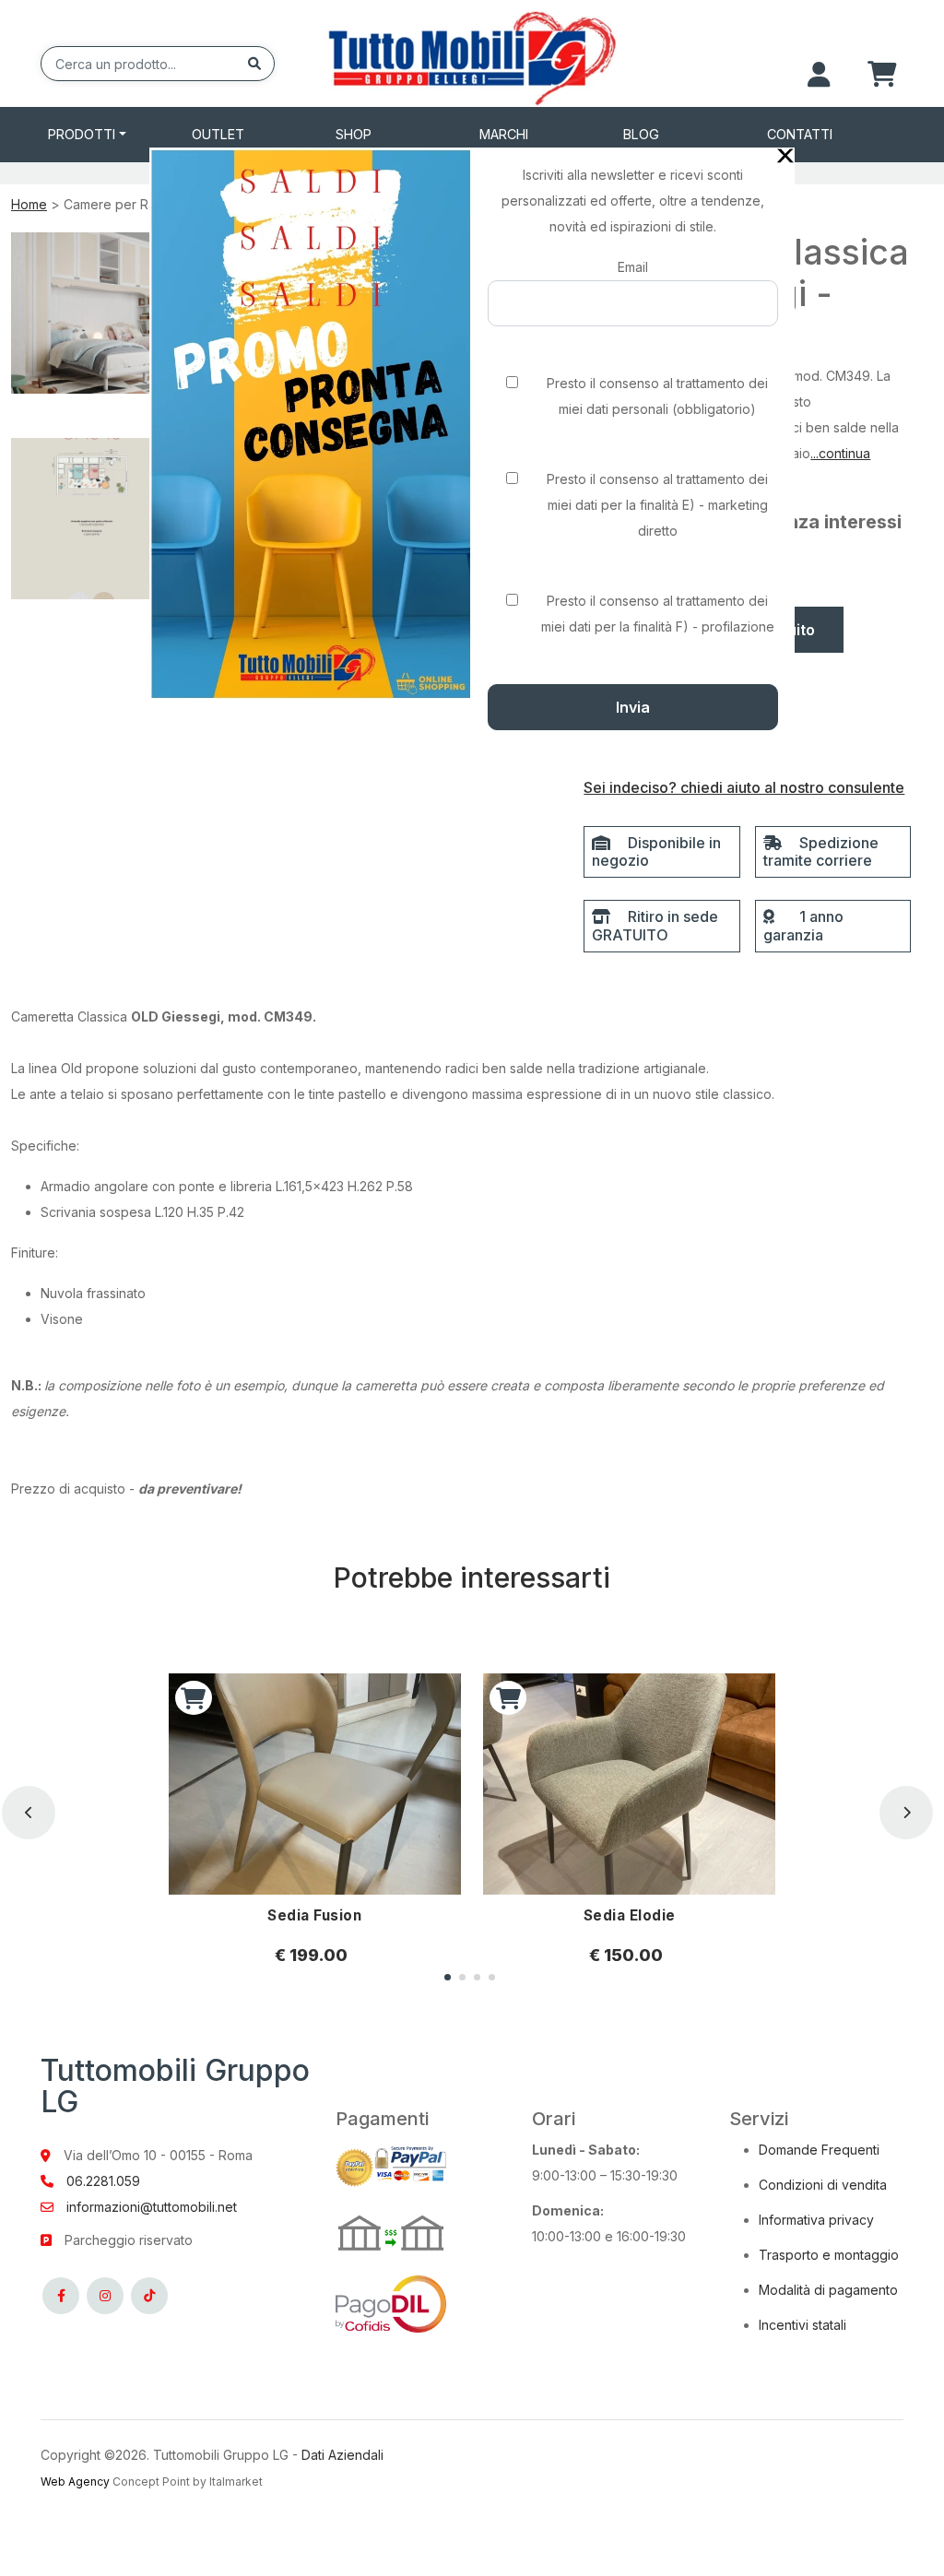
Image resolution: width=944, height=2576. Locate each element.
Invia (633, 707)
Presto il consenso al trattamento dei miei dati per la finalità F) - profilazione (658, 614)
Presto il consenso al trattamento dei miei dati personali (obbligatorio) (657, 396)
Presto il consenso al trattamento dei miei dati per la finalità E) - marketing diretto (657, 505)
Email (633, 267)
